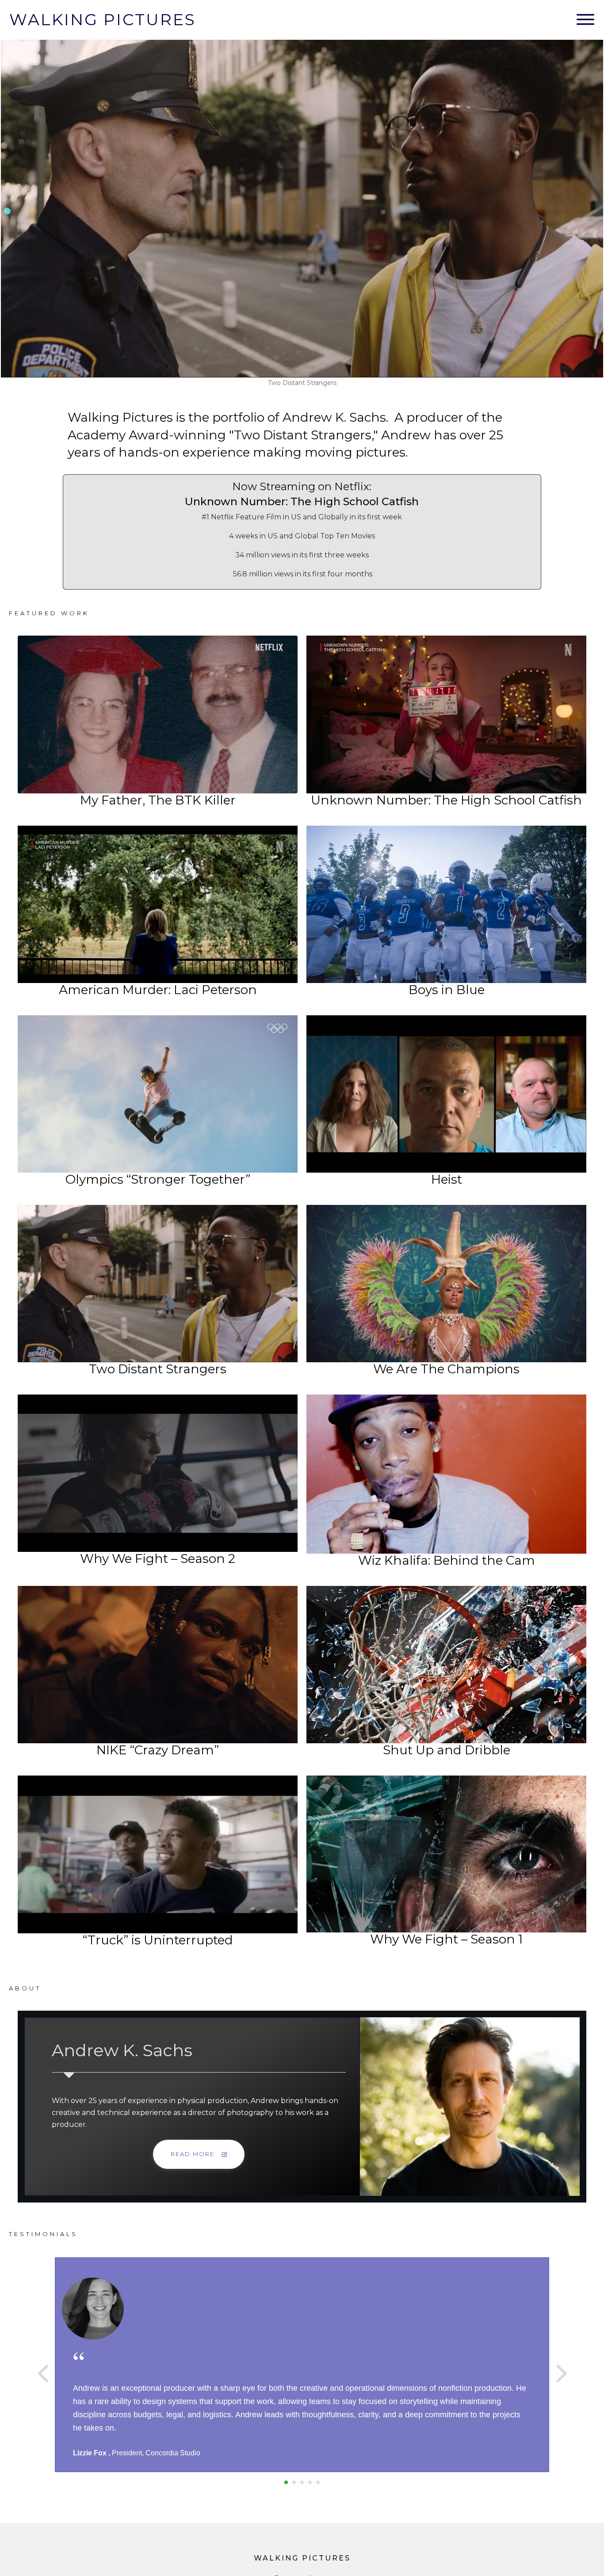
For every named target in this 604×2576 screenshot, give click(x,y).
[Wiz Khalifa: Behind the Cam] (446, 1474)
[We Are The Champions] (446, 1284)
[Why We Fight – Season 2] (158, 1473)
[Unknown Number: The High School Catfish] (446, 714)
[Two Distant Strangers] (158, 1283)
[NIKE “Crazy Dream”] (158, 1665)
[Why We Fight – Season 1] (446, 1854)
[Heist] (446, 1094)
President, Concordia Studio (156, 2453)
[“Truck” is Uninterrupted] (158, 1854)
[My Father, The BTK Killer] (158, 714)
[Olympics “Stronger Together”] (158, 1094)
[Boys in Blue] (446, 904)
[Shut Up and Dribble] (446, 1665)
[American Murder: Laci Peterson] (158, 904)
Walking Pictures (103, 19)
